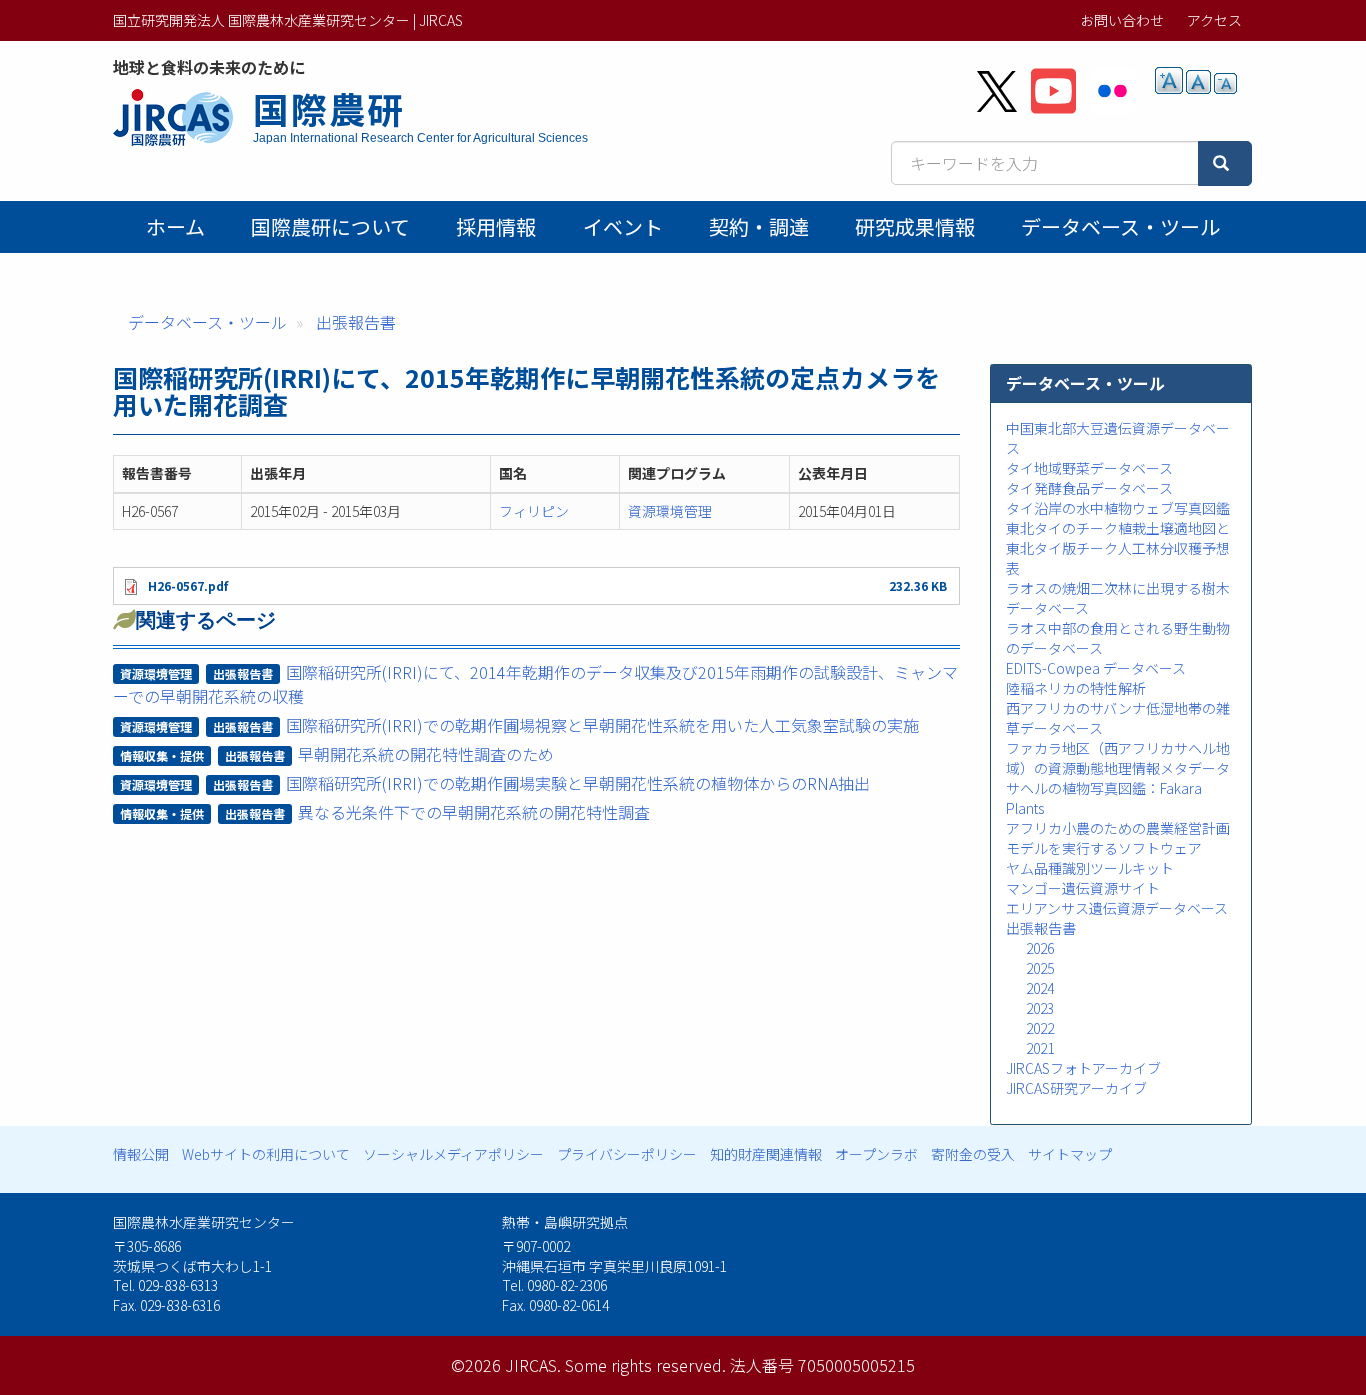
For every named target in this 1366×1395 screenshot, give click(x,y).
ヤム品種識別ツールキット (1090, 868)
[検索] (1225, 163)
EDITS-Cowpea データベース (1096, 668)
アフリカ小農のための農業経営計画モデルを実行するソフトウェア (1118, 838)
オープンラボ (876, 1154)
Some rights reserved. (645, 1365)
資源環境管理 (670, 511)
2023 (1040, 1008)
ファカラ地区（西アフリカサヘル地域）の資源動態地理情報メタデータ (1118, 758)
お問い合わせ (1122, 20)
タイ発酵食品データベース (1089, 488)
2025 (1040, 968)
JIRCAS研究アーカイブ (1076, 1088)
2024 (1040, 988)
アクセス (1214, 20)
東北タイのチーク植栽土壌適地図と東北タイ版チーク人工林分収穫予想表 (1118, 548)
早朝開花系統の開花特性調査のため (426, 754)
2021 (1040, 1048)
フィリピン (534, 511)
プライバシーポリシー (627, 1154)
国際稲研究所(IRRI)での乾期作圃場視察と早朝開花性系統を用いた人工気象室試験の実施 (602, 725)
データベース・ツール (1120, 226)
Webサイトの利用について (266, 1154)
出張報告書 (356, 322)
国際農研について (330, 226)
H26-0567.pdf (188, 585)
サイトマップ (1070, 1154)
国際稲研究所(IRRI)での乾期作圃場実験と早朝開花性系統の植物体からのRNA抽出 (578, 783)
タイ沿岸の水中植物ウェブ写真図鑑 (1118, 508)
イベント (623, 226)
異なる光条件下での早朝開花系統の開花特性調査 (474, 812)
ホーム (175, 226)
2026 (1040, 948)
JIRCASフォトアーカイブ (1083, 1068)
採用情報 (496, 226)
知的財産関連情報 (766, 1154)
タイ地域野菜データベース (1089, 468)
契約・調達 (759, 226)
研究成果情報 (915, 226)
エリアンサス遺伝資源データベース (1117, 908)
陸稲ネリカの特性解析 (1076, 688)
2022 (1040, 1028)
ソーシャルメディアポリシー (453, 1154)
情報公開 (141, 1154)
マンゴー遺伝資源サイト (1083, 888)
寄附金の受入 (973, 1154)
